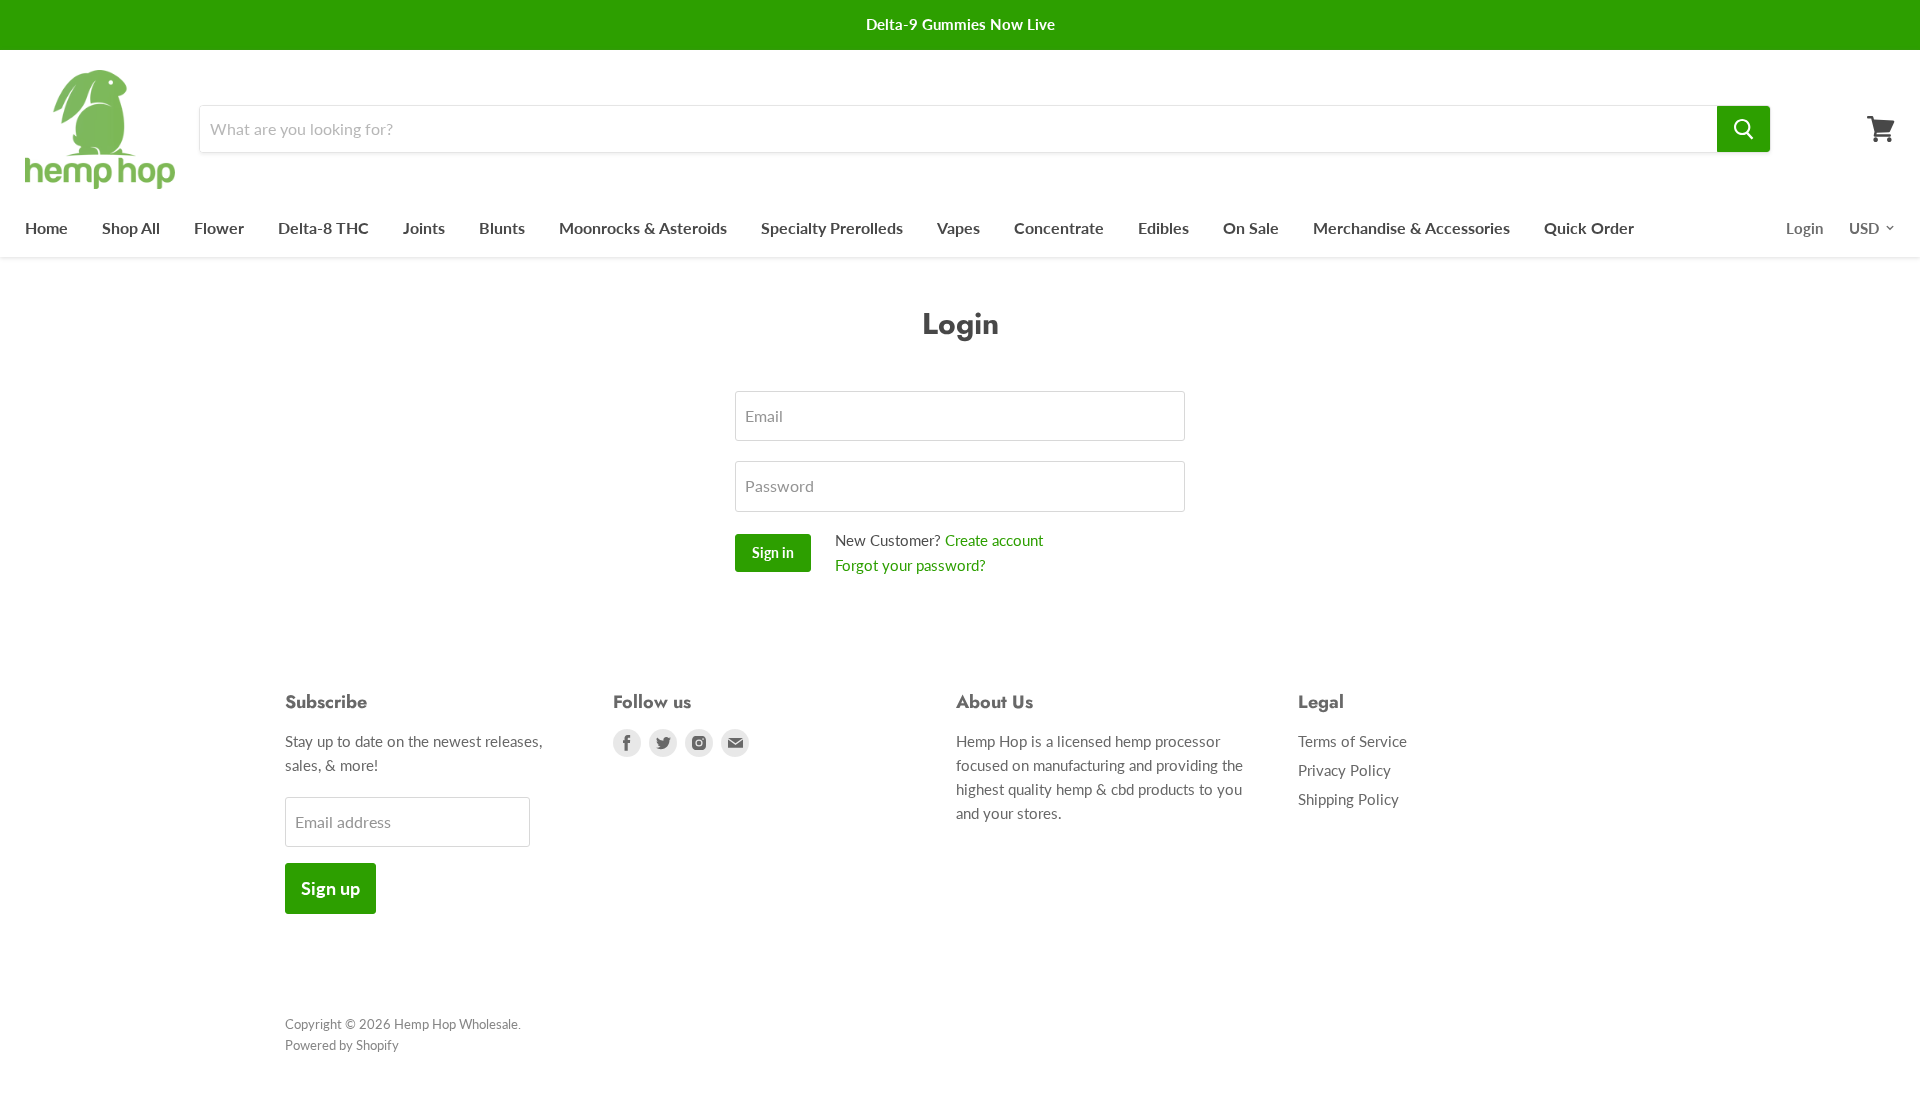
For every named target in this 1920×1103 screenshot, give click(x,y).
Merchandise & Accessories (1411, 227)
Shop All (131, 227)
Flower (219, 227)
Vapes (958, 227)
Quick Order (1589, 227)
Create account (994, 540)
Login (1804, 228)
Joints (424, 227)
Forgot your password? (910, 565)
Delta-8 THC (323, 227)
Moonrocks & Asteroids (643, 227)
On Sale (1251, 227)
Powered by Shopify (342, 1045)
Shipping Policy (1348, 799)
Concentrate (1059, 227)
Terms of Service (1352, 741)
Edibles (1163, 227)
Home (46, 227)
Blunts (502, 227)
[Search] (1743, 129)
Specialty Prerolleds (832, 227)
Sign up (330, 888)
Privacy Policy (1344, 770)
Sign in (773, 552)
